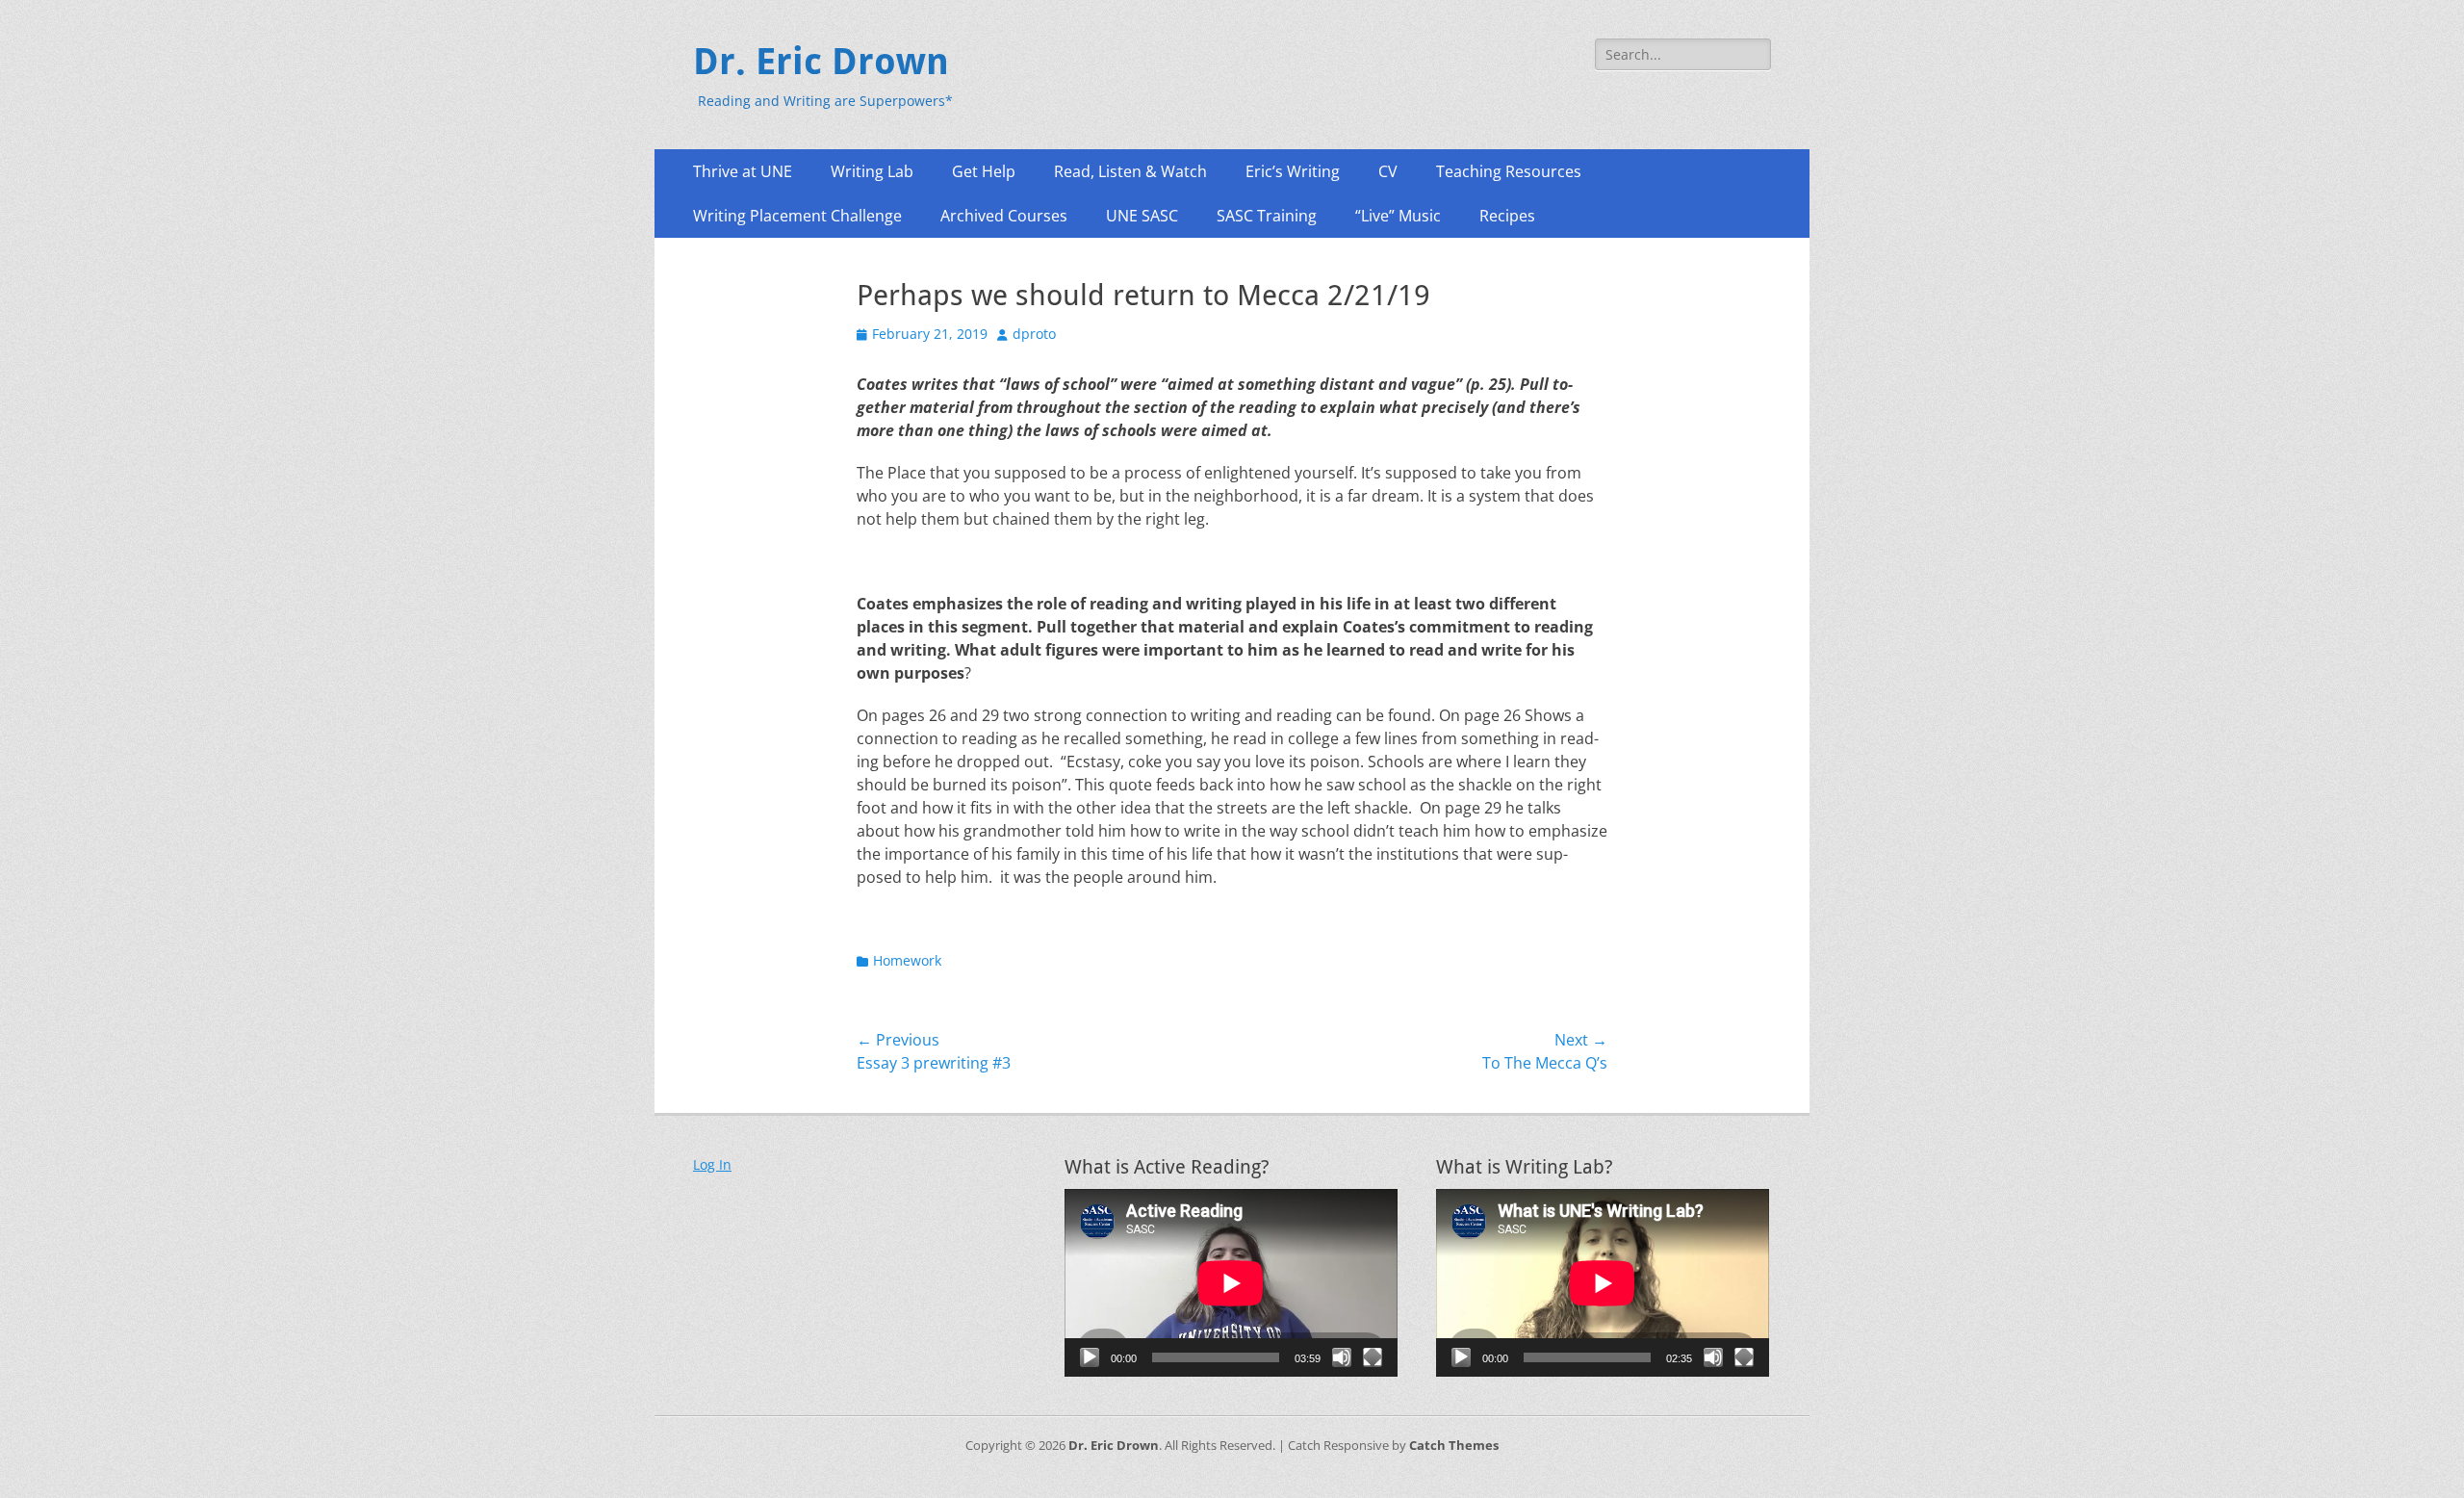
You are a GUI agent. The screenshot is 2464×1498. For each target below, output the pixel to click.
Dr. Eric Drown (821, 62)
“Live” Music (1398, 216)
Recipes (1507, 216)
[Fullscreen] (1373, 1357)
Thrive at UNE (743, 171)
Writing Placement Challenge (797, 216)
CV (1388, 171)
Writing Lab (872, 171)
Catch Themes (1454, 1445)
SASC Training (1267, 216)
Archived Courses (1004, 216)
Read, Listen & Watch (1130, 171)
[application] (1231, 1283)
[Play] (1090, 1357)
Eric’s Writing (1293, 171)
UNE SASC (1142, 216)
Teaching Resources (1509, 171)
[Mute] (1342, 1357)
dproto (1034, 334)
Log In (712, 1164)
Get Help (984, 171)
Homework (907, 960)
